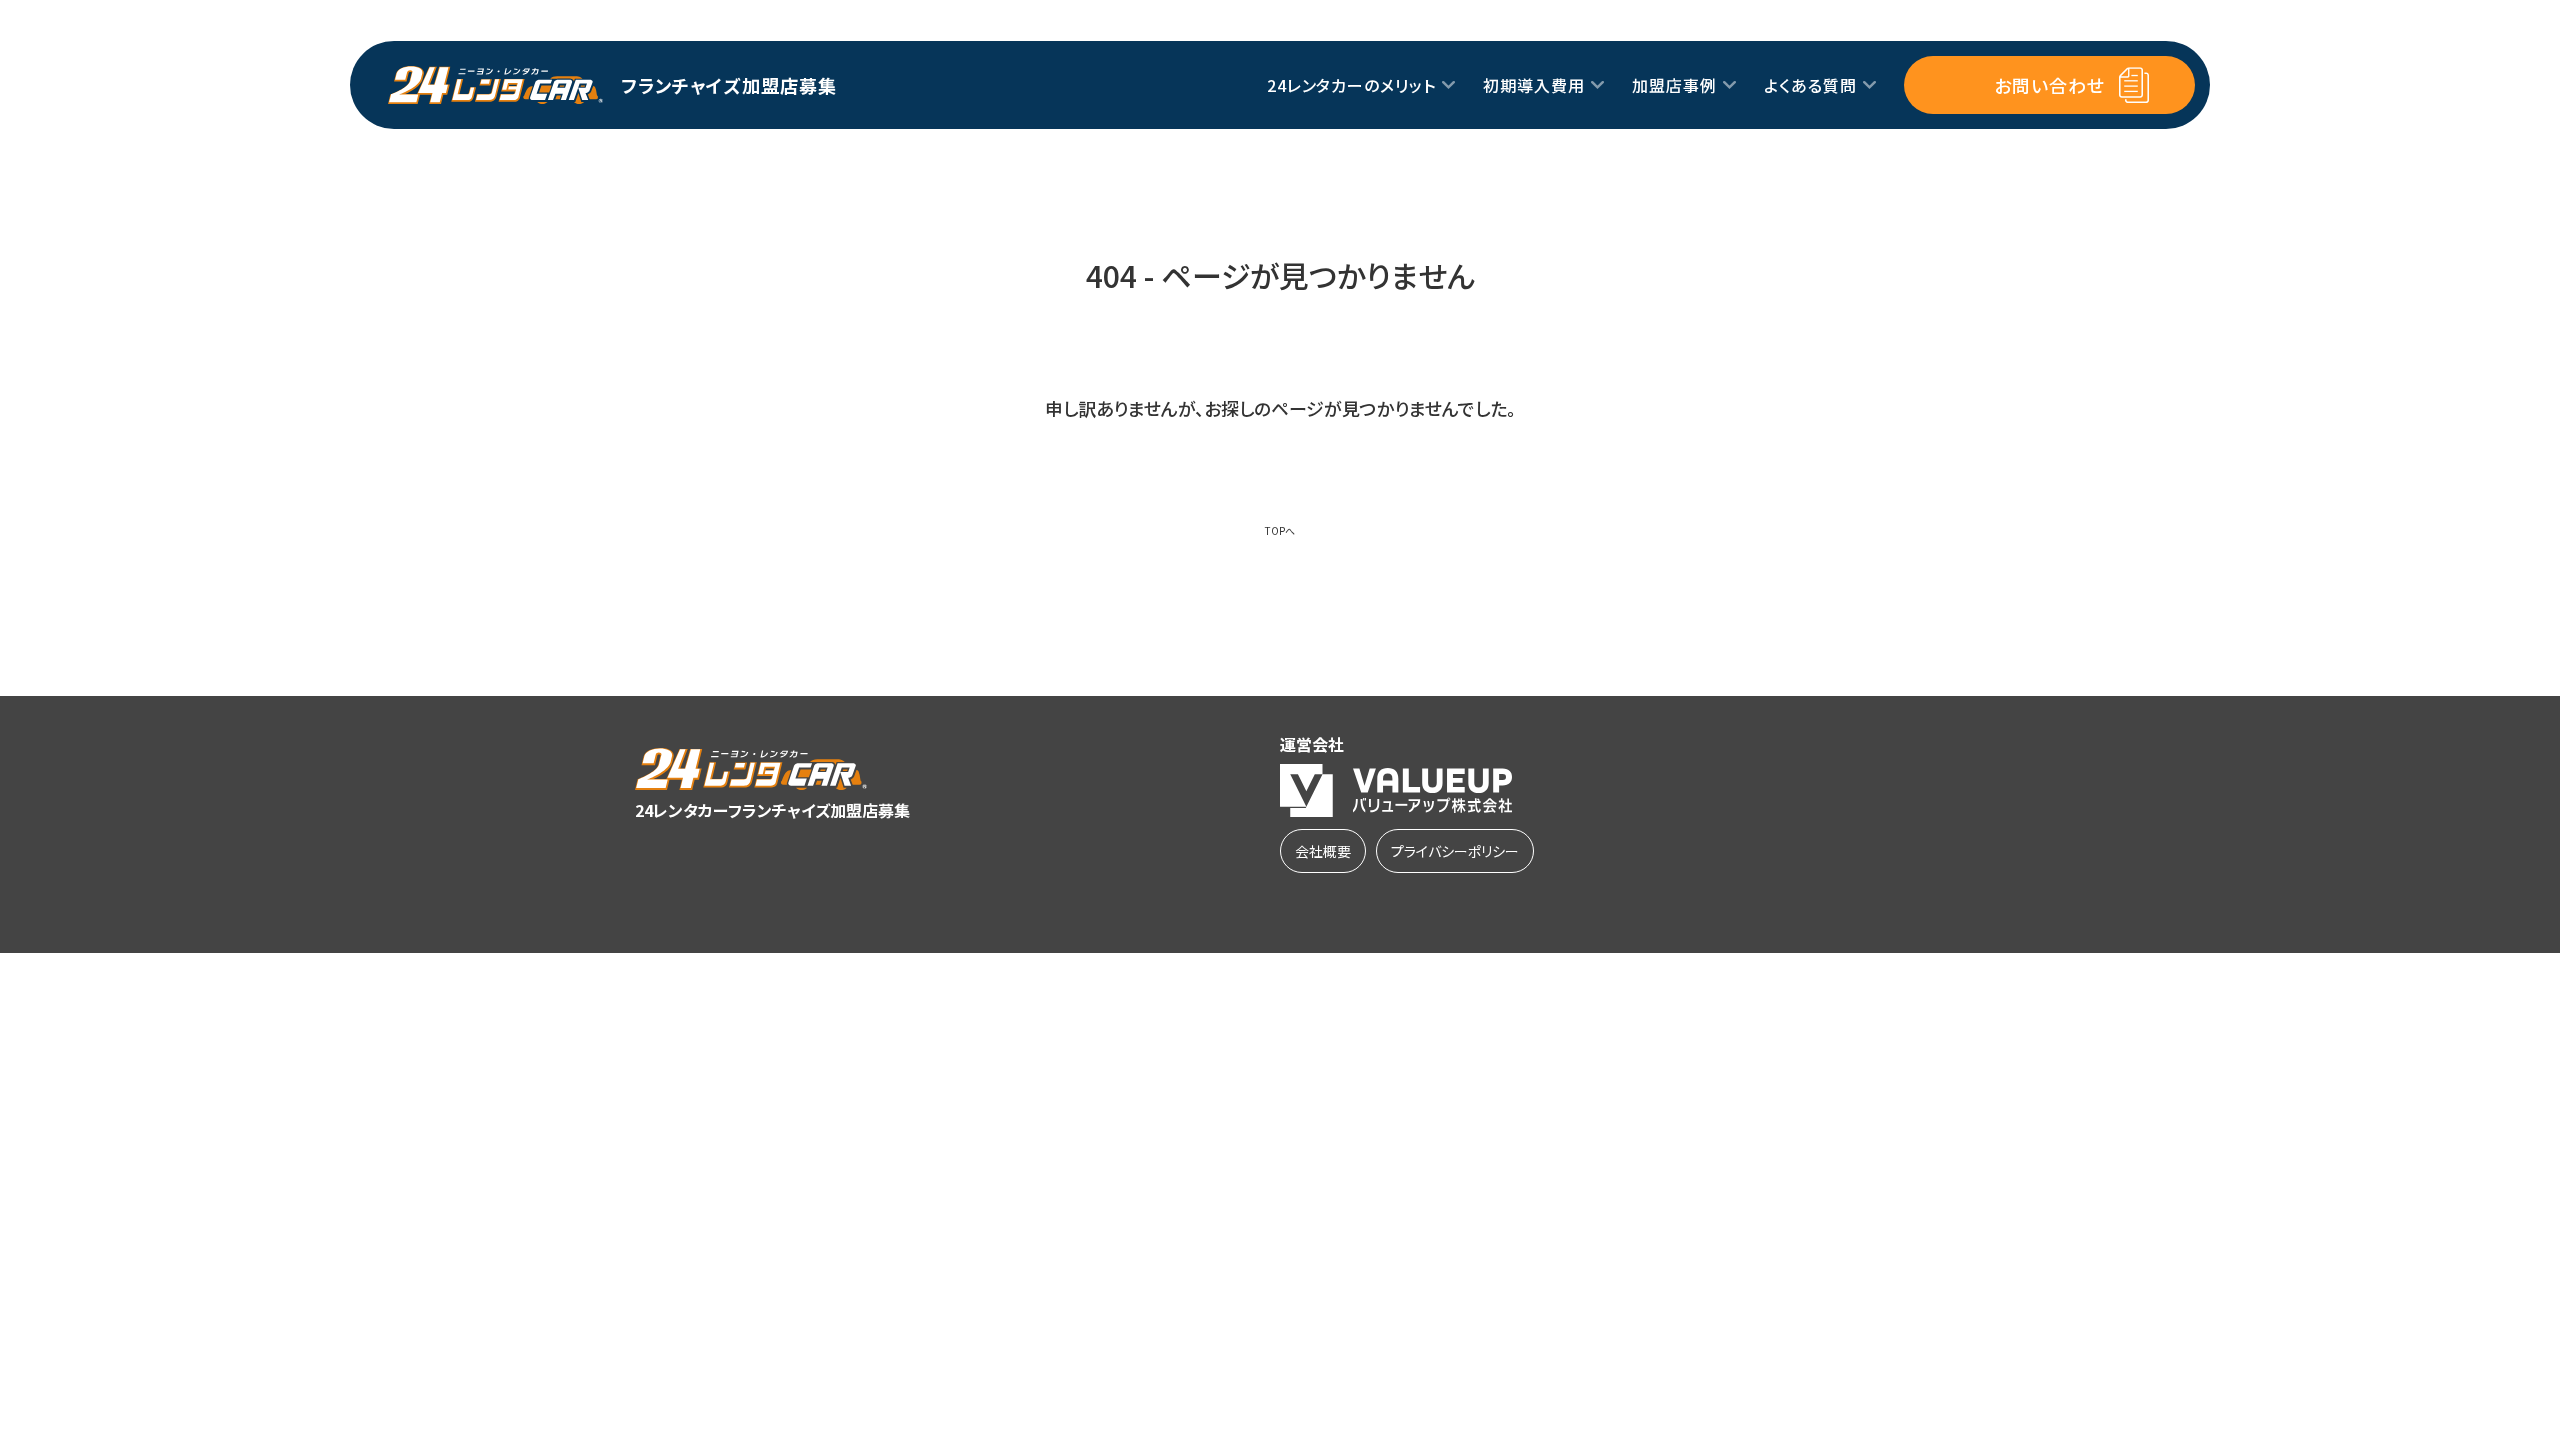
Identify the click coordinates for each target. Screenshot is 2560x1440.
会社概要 (1323, 851)
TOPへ (1280, 531)
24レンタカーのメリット (1352, 85)
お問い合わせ (2049, 85)
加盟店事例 (1674, 85)
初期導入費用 (1534, 85)
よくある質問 (1810, 85)
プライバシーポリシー (1455, 851)
